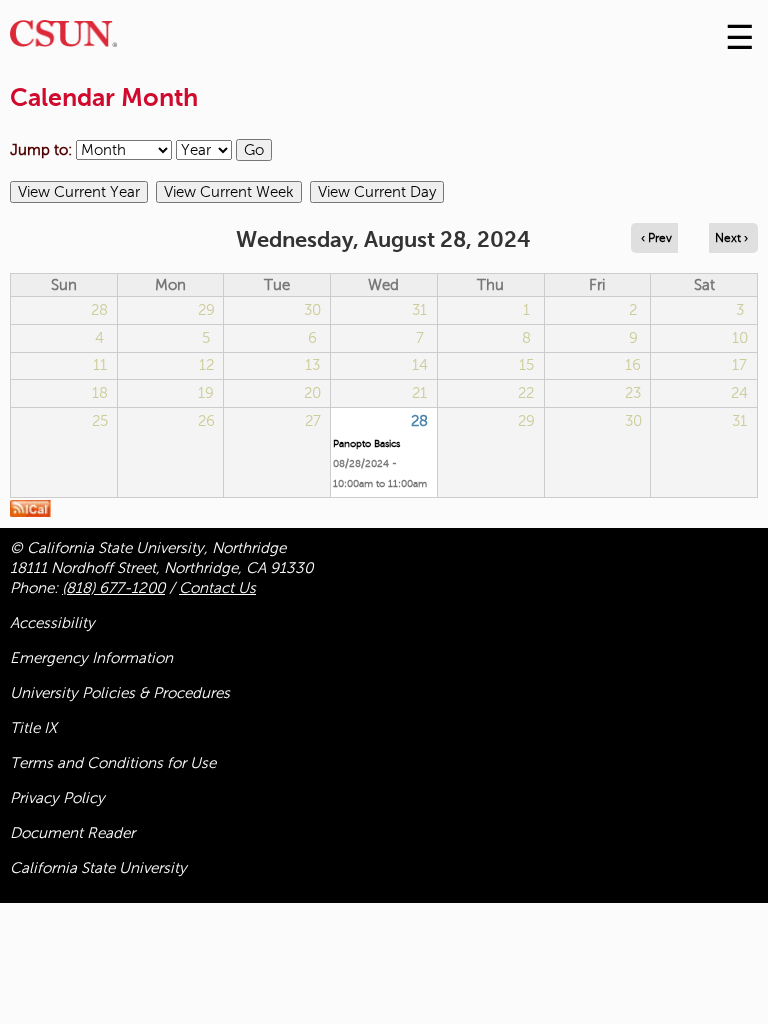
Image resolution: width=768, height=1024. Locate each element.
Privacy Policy (57, 798)
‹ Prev (656, 238)
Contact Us (217, 588)
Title (33, 728)
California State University (98, 868)
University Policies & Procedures (120, 693)
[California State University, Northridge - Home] (63, 38)
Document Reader (72, 833)
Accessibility (52, 623)
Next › (731, 238)
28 (419, 421)
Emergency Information (91, 658)
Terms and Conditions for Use (113, 763)
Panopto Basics (366, 443)
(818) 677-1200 (113, 588)
